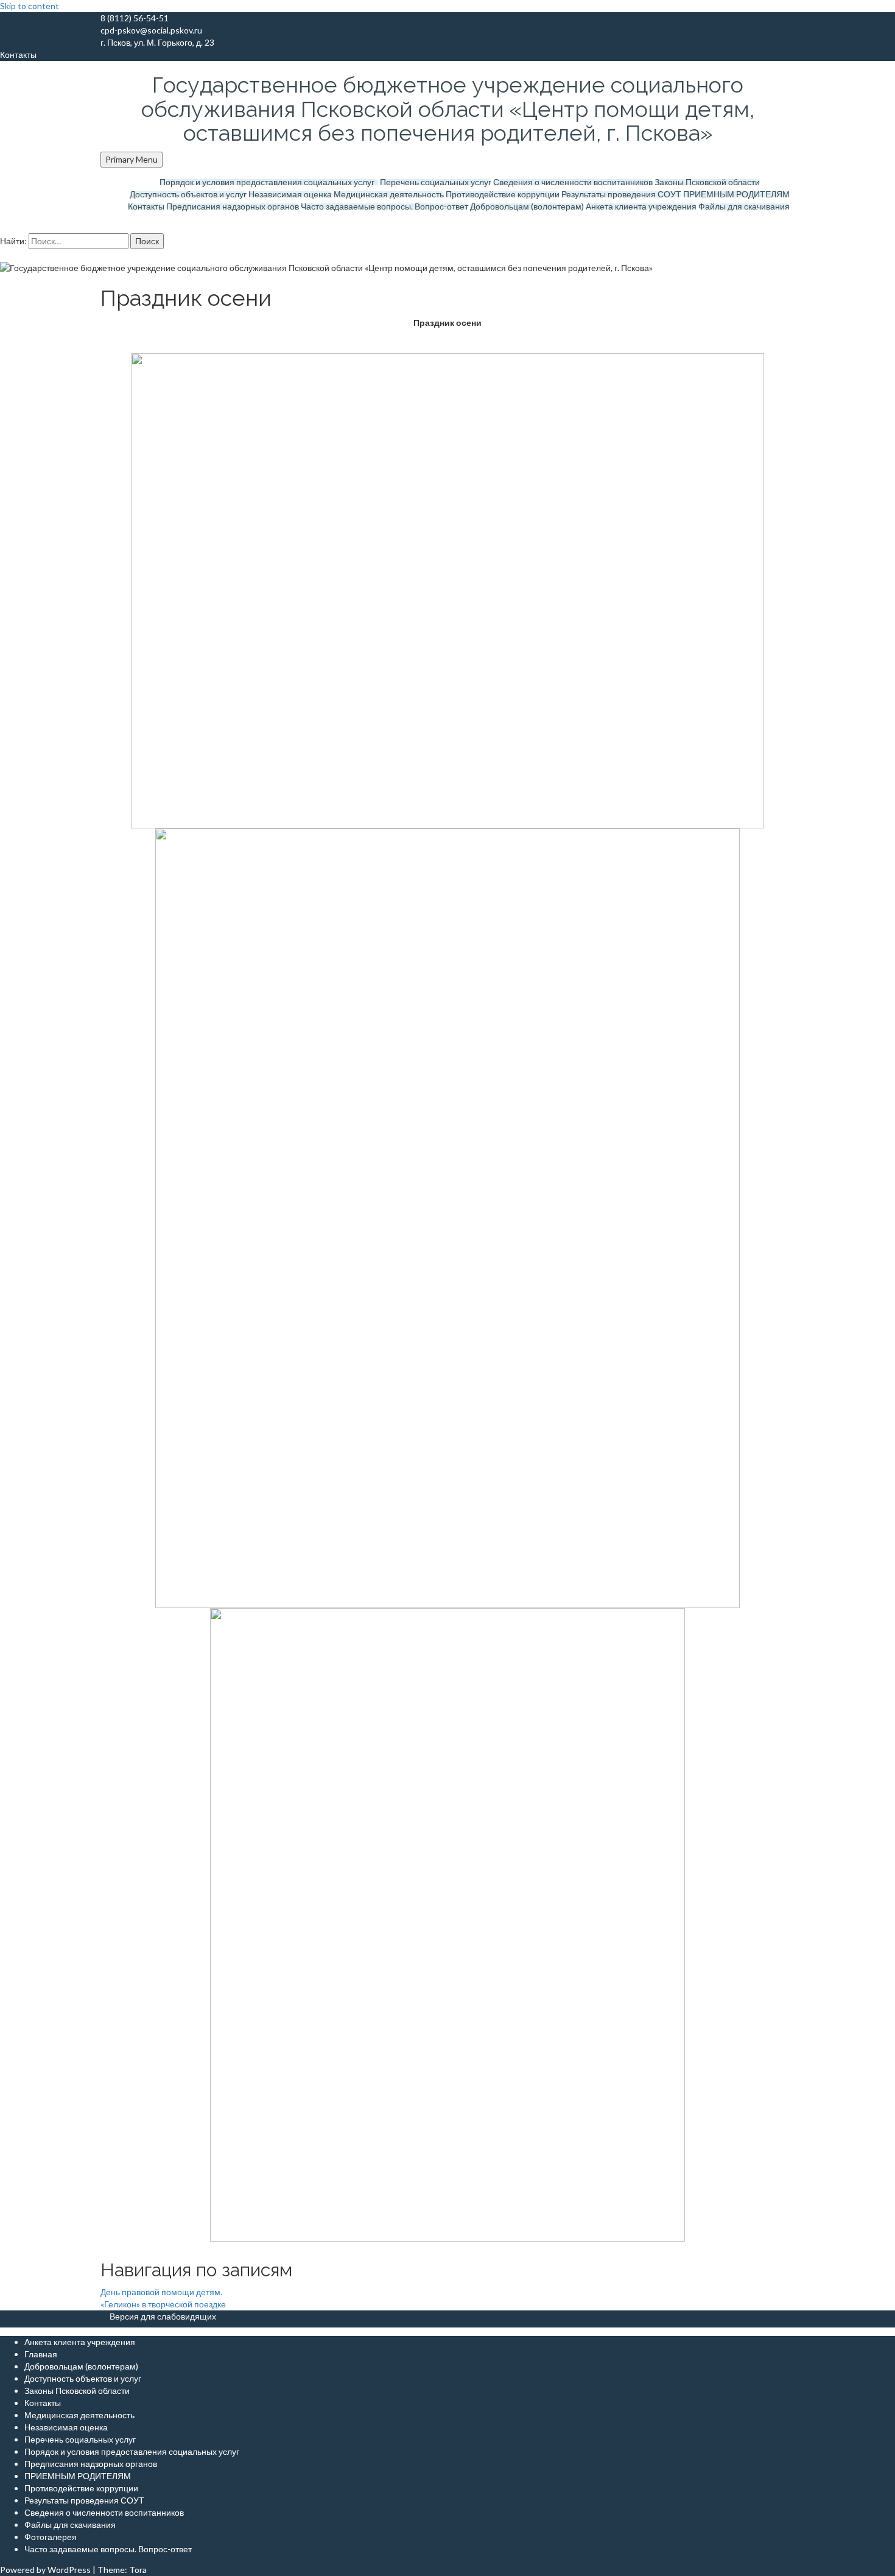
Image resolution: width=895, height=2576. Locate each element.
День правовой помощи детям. (161, 2292)
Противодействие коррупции (503, 194)
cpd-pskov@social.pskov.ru (151, 30)
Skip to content (30, 6)
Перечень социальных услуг (436, 182)
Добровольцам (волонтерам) (527, 206)
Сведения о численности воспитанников (573, 182)
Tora (138, 2570)
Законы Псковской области (707, 182)
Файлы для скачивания (744, 206)
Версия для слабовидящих (163, 2316)
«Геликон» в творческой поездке (163, 2304)
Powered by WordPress (45, 2570)
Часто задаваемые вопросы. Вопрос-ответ (384, 206)
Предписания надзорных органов (233, 206)
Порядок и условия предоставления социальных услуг (269, 182)
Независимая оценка (290, 194)
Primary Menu (132, 159)
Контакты (146, 206)
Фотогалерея (51, 2537)
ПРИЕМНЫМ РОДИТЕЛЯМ (736, 194)
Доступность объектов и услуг (188, 194)
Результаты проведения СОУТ (621, 194)
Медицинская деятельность (389, 194)
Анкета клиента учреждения (641, 206)
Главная (41, 2354)
